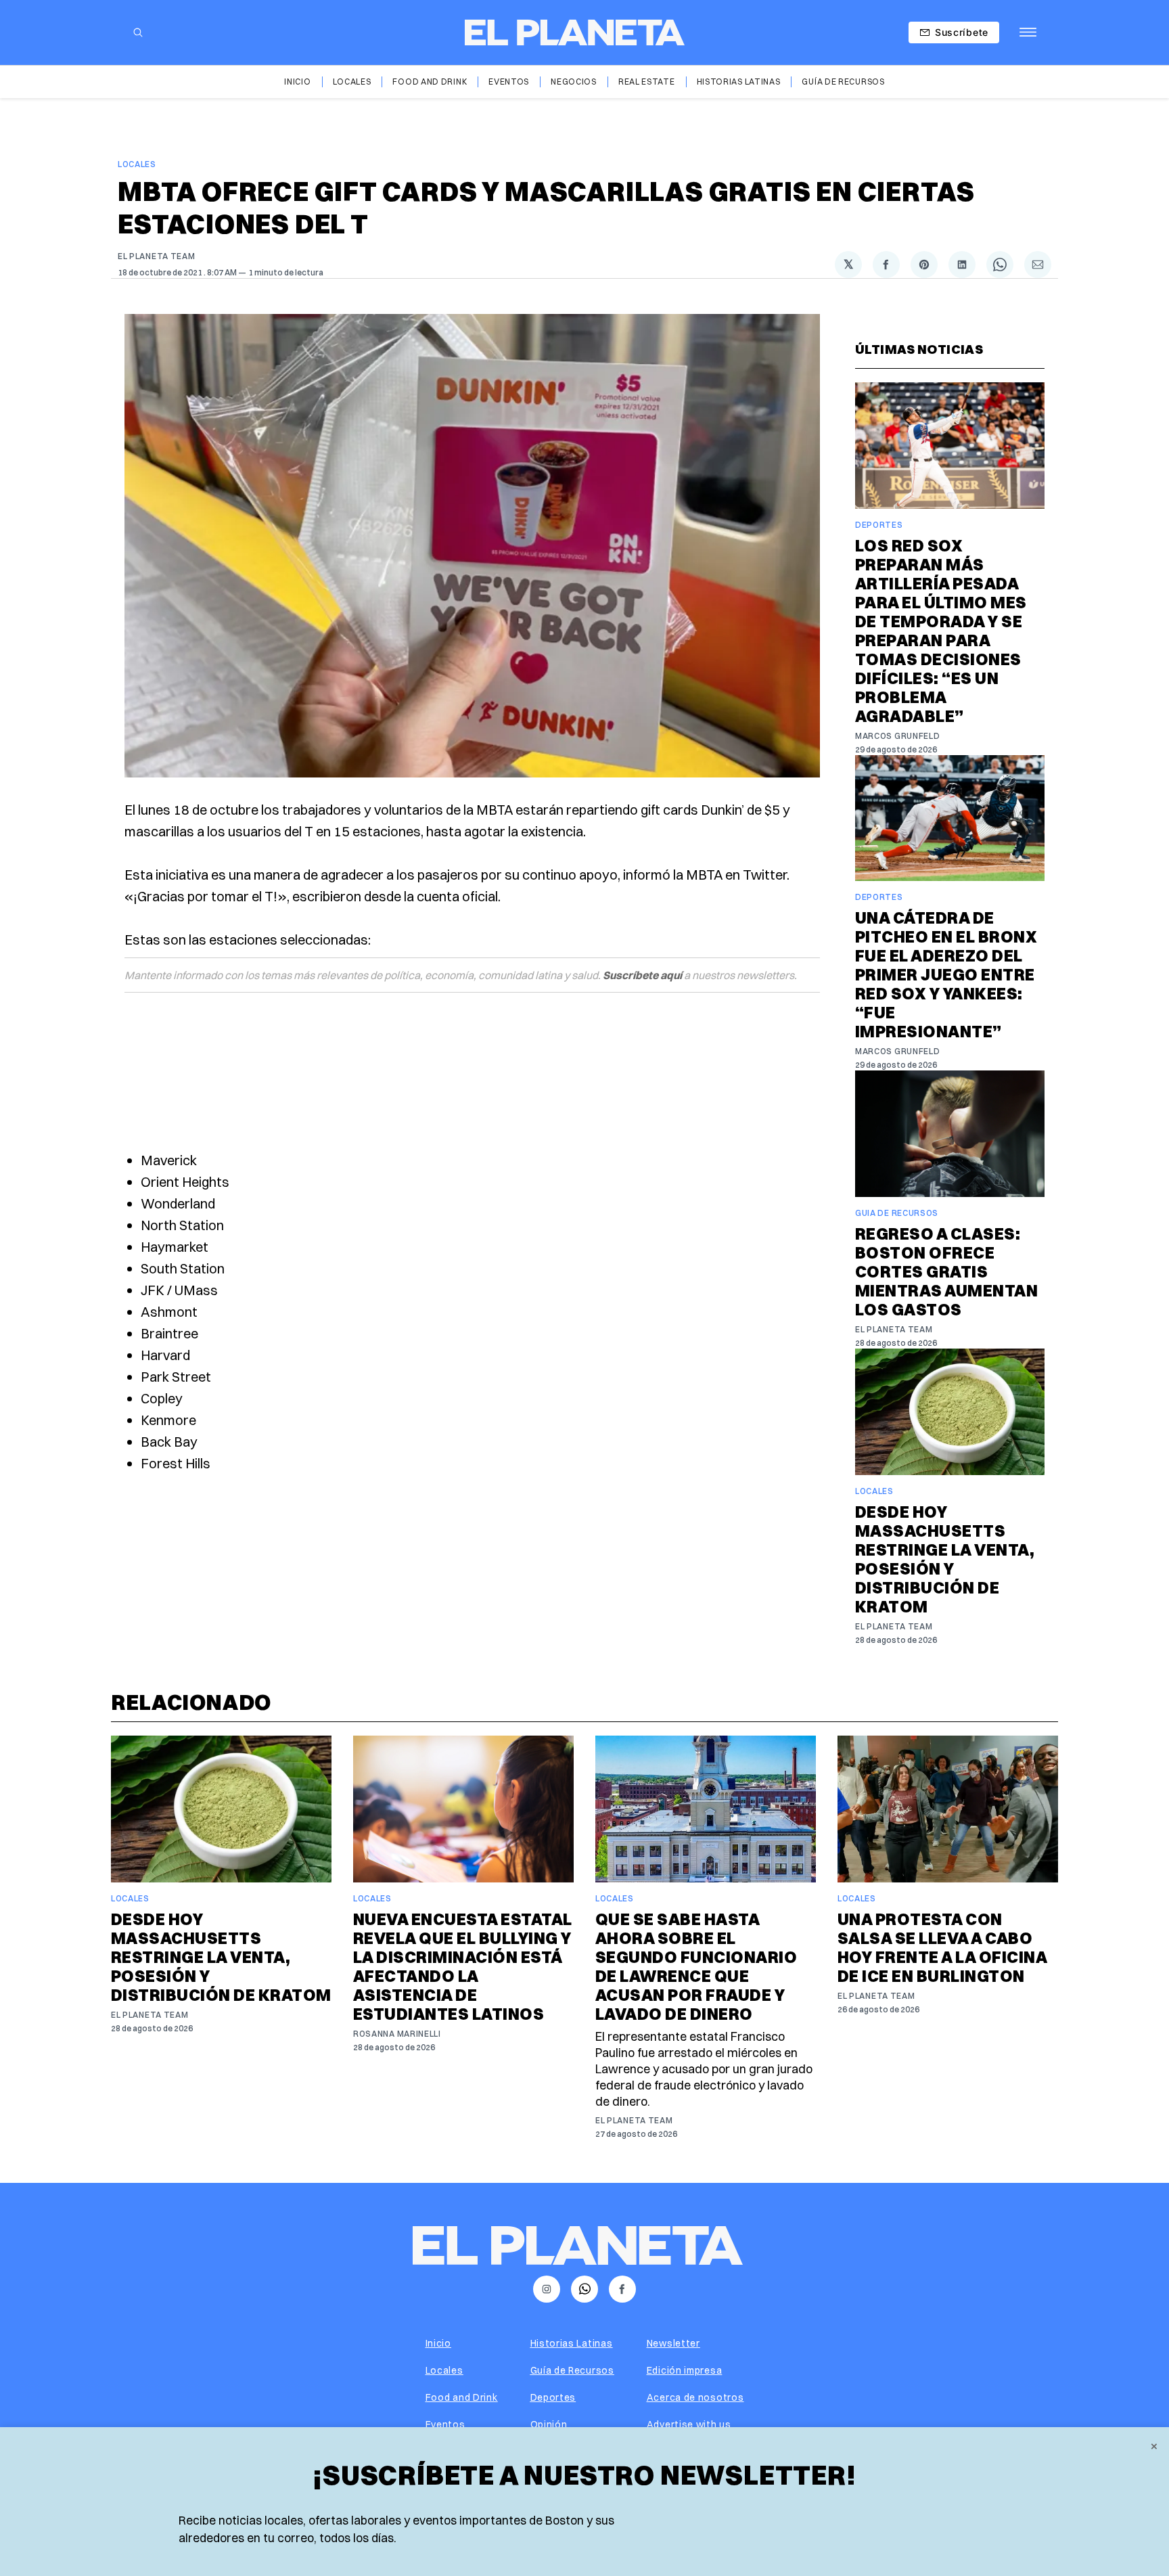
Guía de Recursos (843, 82)
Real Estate (647, 82)
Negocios (574, 82)
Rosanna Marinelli (397, 2034)
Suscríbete (962, 32)
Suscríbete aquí (642, 975)
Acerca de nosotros (695, 2397)
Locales (352, 82)
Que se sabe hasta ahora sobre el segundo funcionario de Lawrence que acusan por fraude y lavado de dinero (696, 1966)
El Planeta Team (157, 256)
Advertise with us (689, 2424)
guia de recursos (897, 1213)
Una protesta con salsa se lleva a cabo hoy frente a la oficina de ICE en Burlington (942, 1947)
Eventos (509, 82)
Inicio (297, 82)
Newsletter (673, 2343)
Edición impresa (685, 2370)
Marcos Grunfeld (898, 736)
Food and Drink (430, 82)
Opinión (549, 2424)
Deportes (879, 525)
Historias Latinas (739, 82)
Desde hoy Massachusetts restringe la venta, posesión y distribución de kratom (945, 1559)
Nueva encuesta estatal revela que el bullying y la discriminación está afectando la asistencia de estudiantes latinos (463, 1966)
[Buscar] (138, 32)
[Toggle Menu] (1028, 32)
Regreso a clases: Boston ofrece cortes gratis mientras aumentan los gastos (946, 1271)
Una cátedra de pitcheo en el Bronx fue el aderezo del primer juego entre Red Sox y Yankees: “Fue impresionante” (946, 974)
